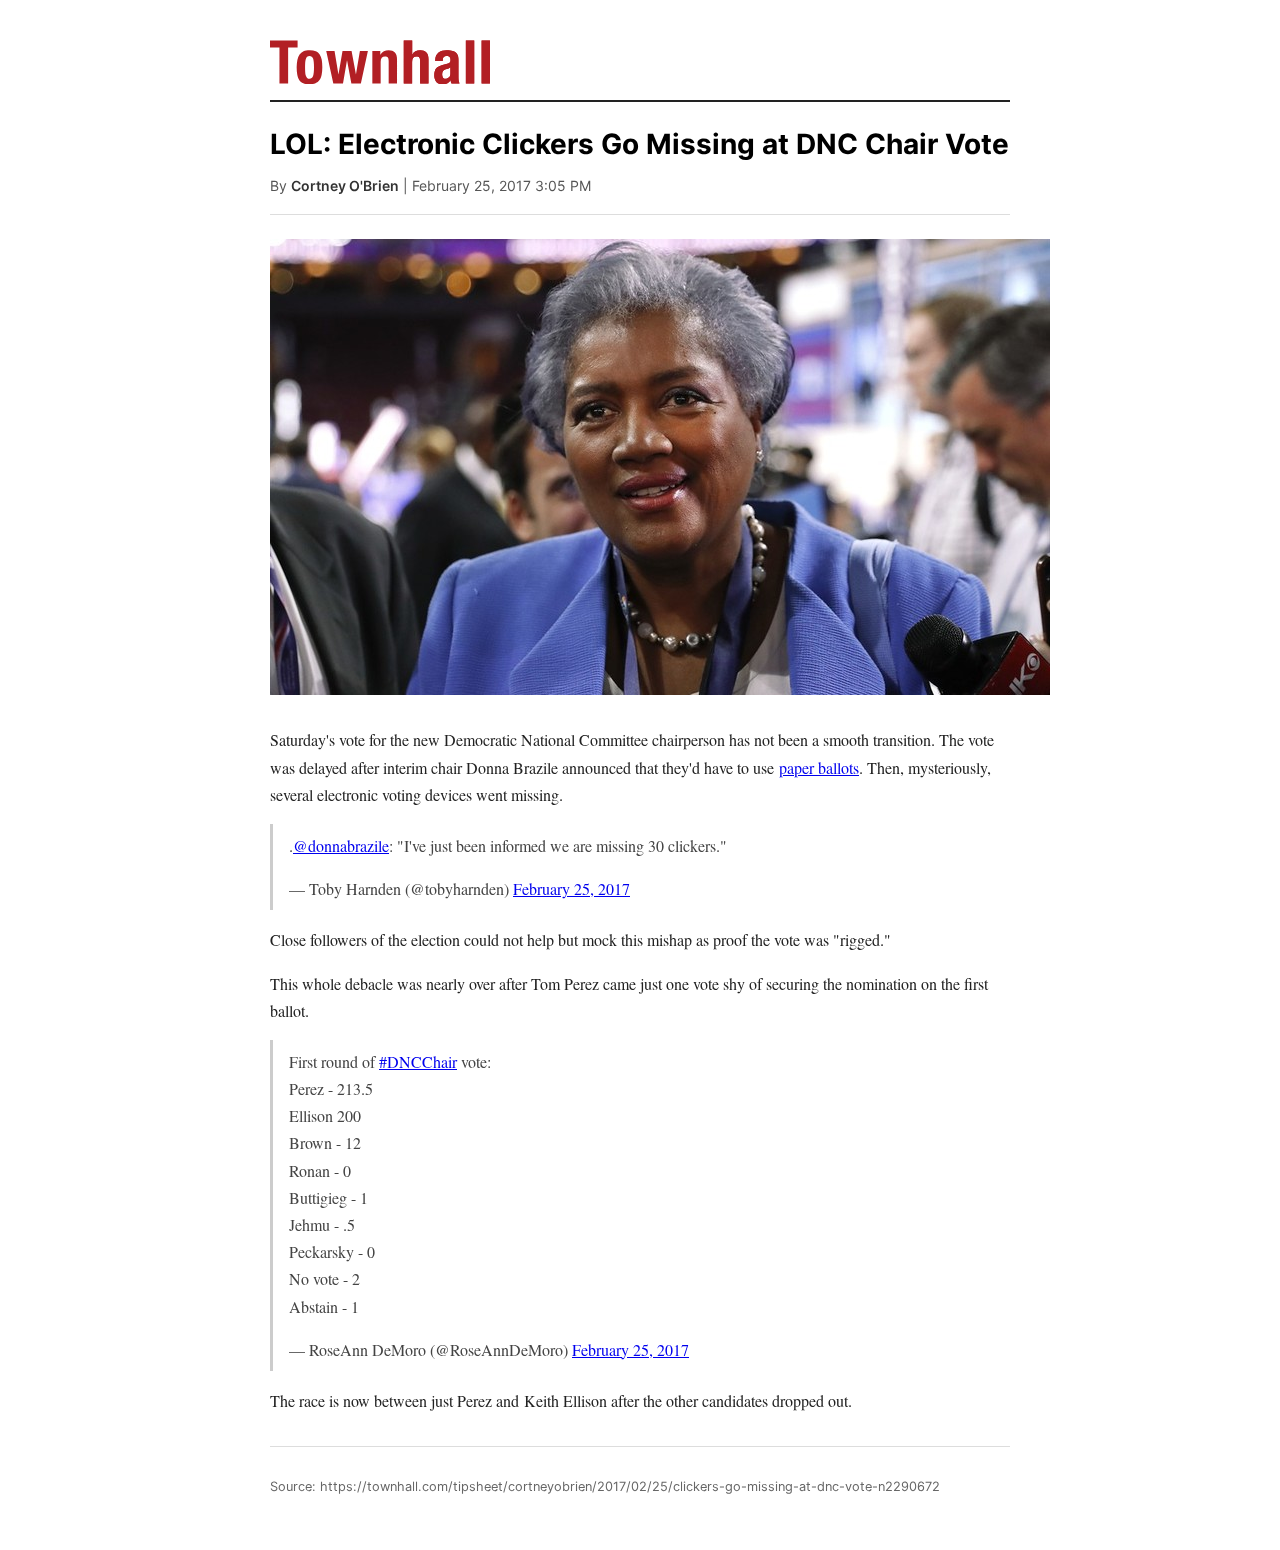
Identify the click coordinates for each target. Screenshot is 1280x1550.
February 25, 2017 (571, 888)
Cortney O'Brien (345, 185)
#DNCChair (418, 1061)
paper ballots (819, 767)
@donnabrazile (341, 845)
